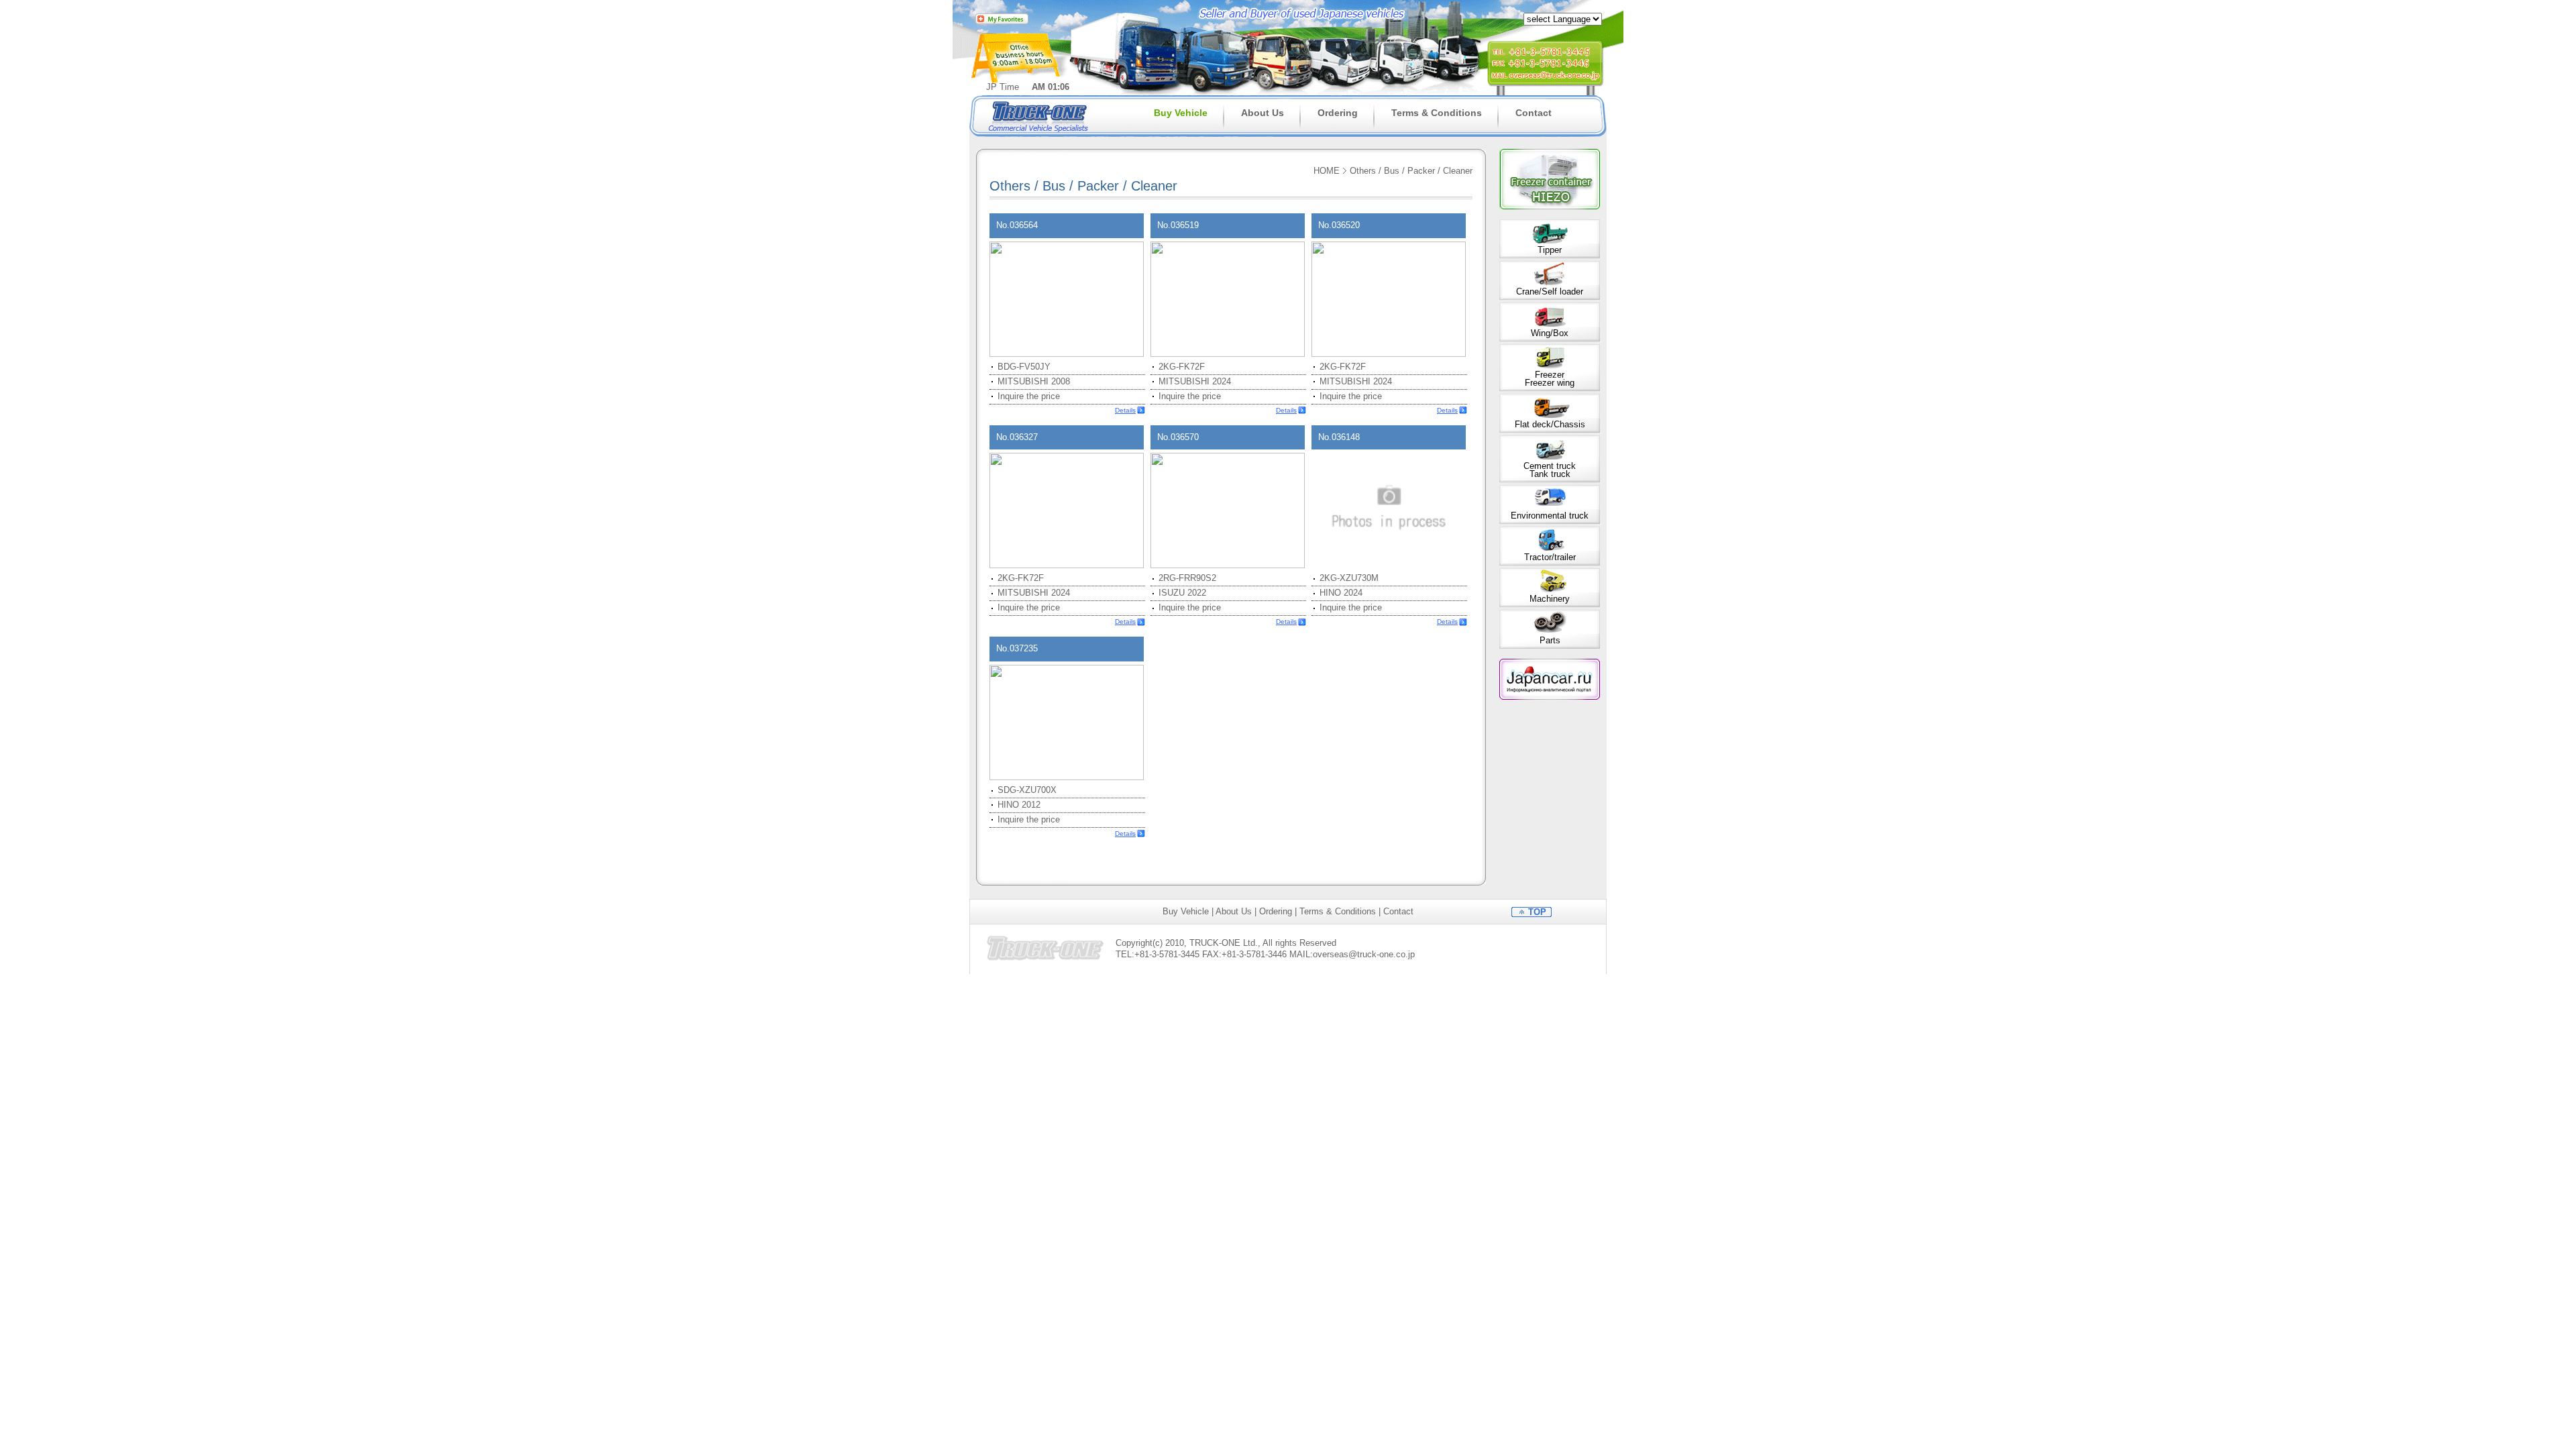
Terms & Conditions (1437, 113)
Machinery (1550, 599)
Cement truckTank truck (1550, 470)
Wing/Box (1550, 333)
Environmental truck (1550, 516)
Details (1125, 410)
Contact (1534, 113)
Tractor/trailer (1550, 557)
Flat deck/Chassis (1550, 424)
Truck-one (1040, 116)
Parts (1550, 640)
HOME (1327, 171)
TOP (1537, 912)
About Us (1263, 113)
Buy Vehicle (1181, 113)
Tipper (1550, 250)
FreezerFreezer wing (1550, 379)
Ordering (1338, 113)
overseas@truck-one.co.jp (1364, 954)
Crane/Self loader (1550, 291)
